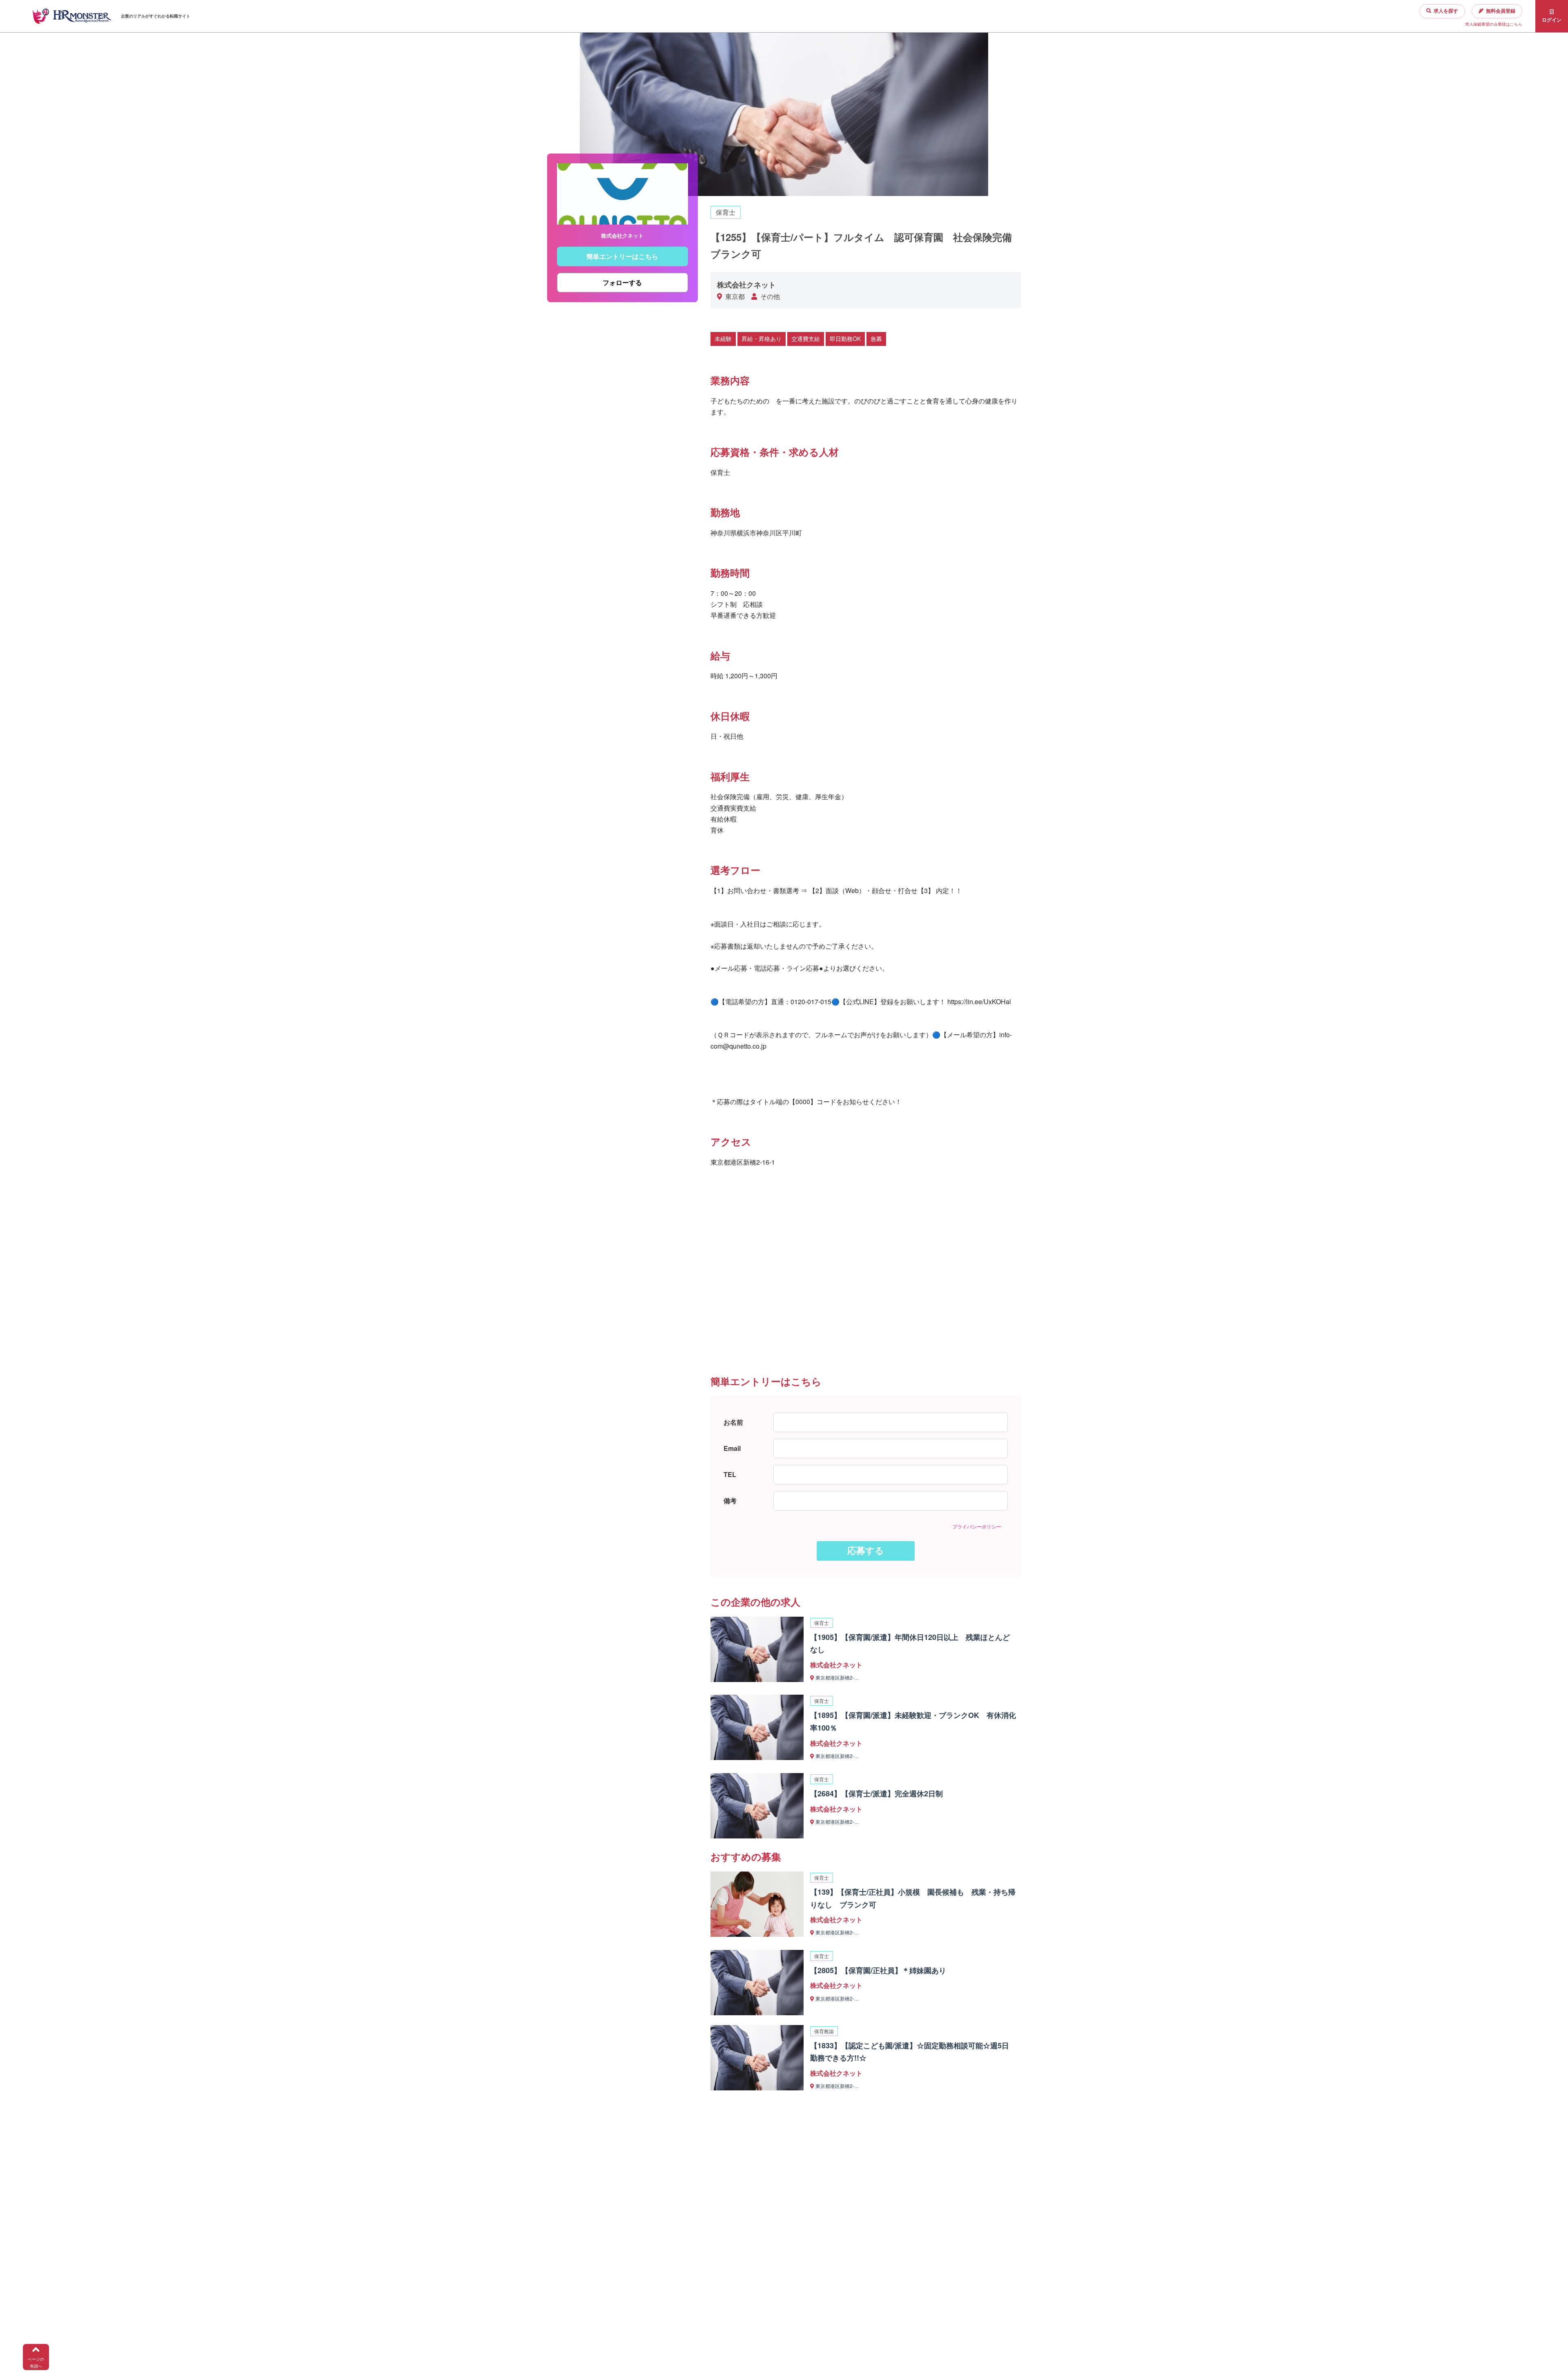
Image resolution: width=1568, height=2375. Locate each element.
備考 (730, 1501)
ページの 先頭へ (36, 2363)
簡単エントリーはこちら (622, 257)
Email (732, 1448)
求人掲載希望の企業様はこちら (1494, 24)
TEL (730, 1474)
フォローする (622, 283)
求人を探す (1446, 11)
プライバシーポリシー (977, 1526)
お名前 (733, 1422)
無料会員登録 (1501, 11)
